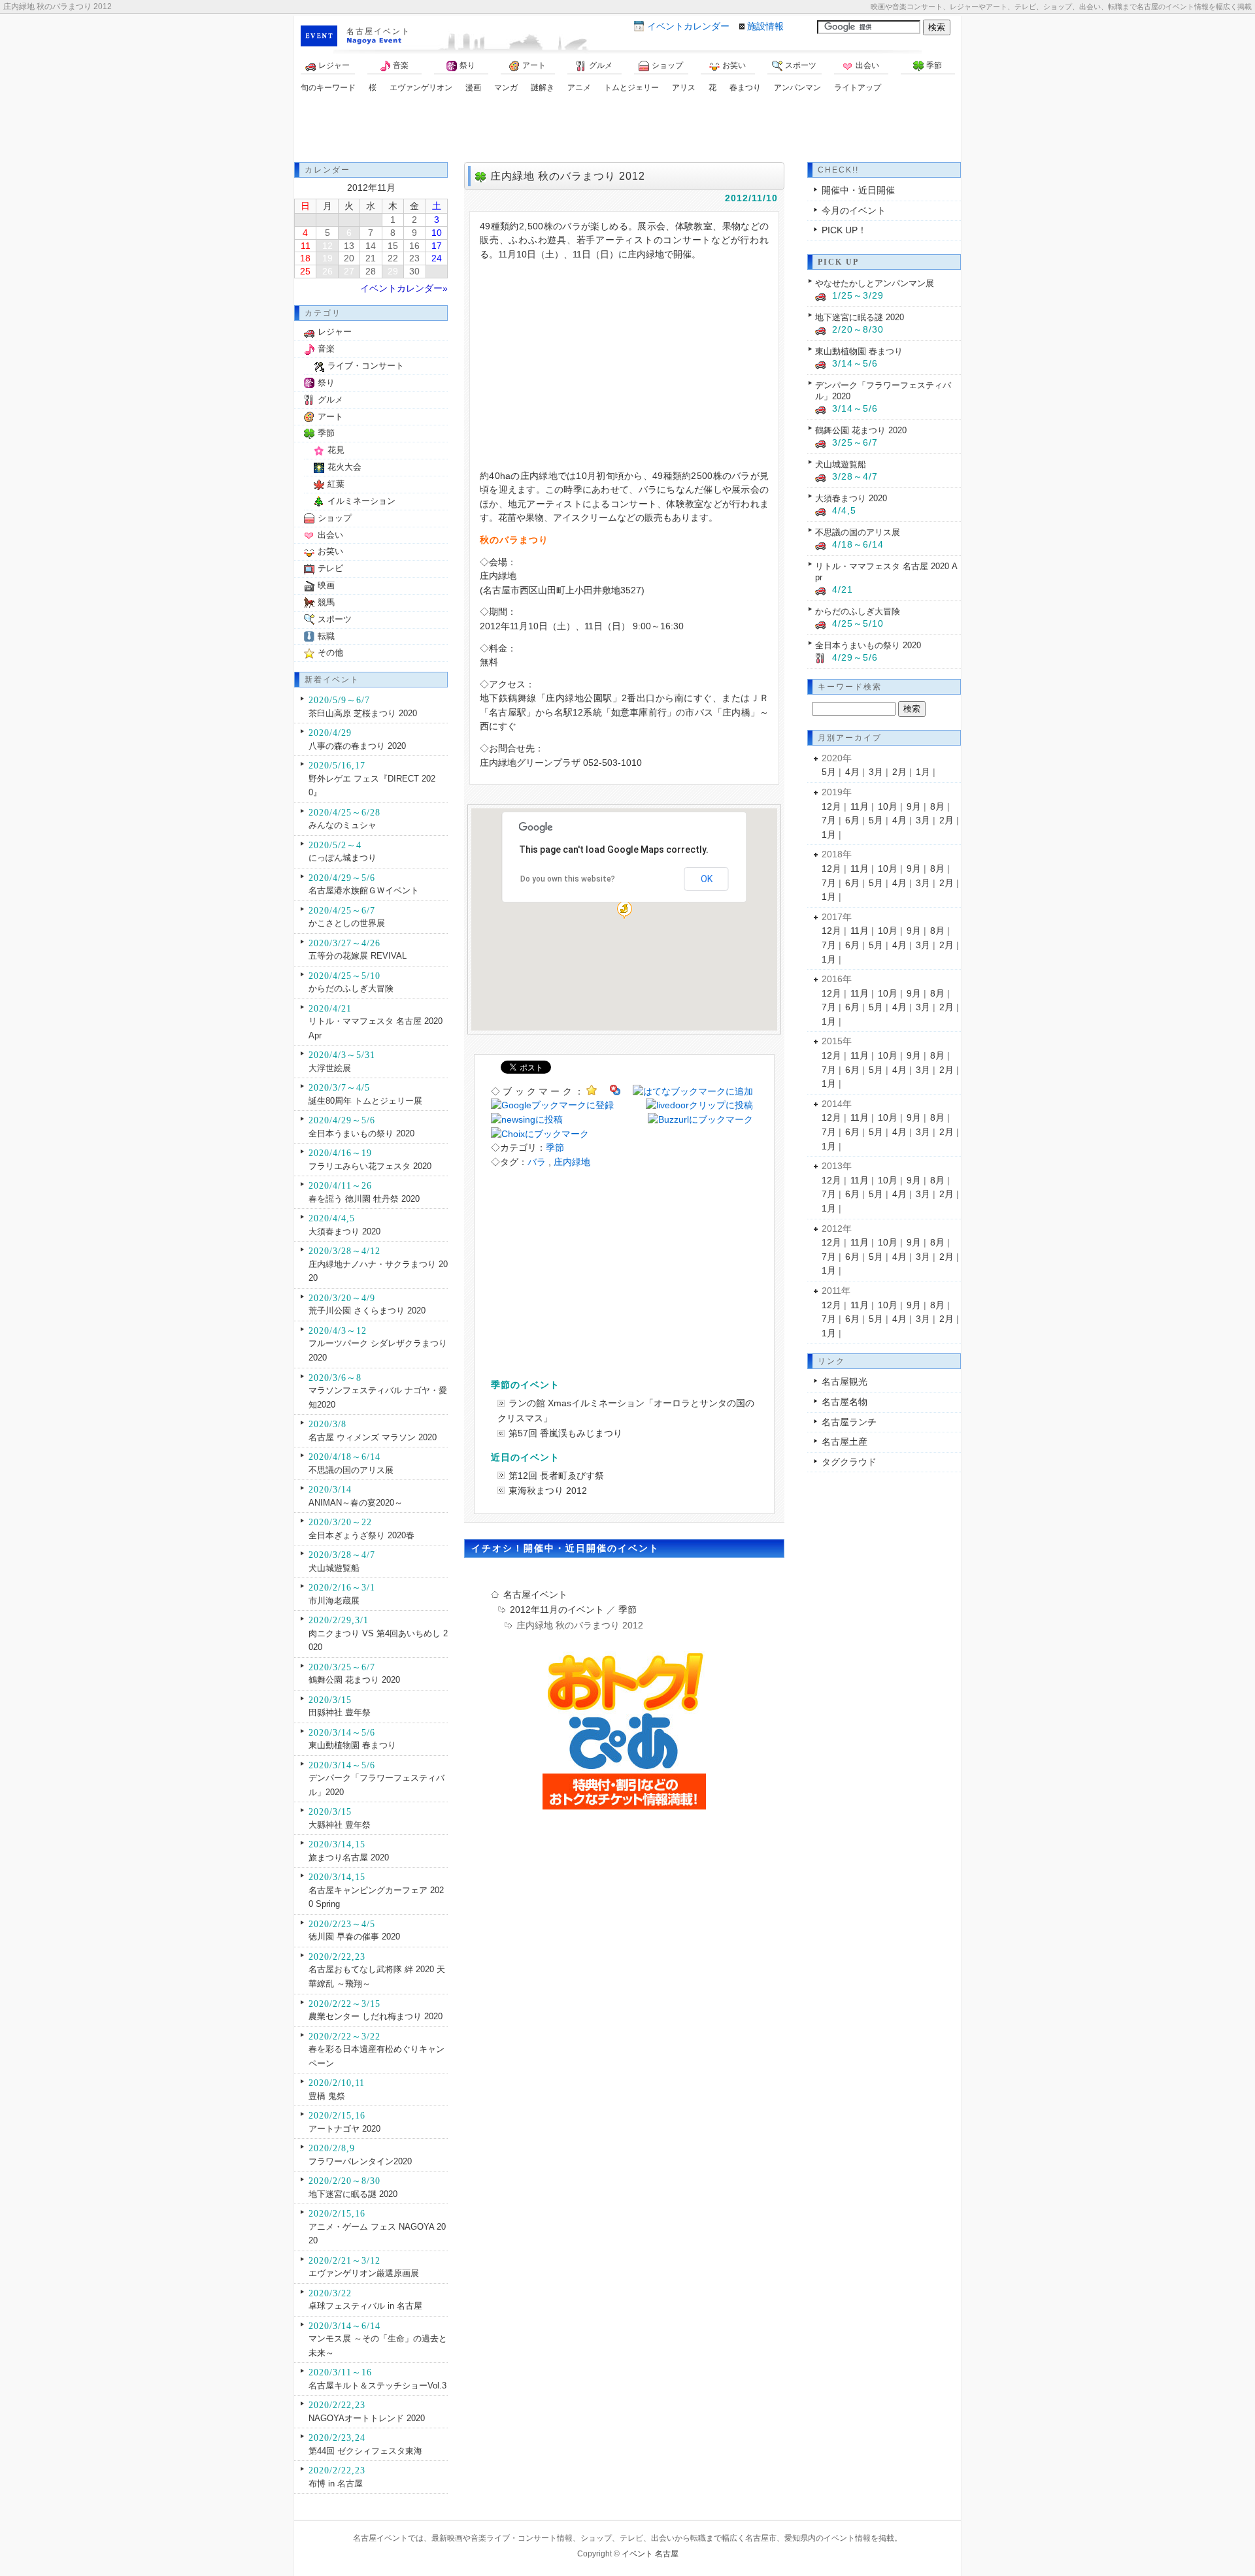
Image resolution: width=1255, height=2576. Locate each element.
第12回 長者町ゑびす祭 (556, 1476)
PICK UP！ (844, 230)
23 (414, 258)
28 (371, 271)
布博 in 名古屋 (336, 2484)
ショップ (667, 65)
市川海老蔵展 (334, 1601)
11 (306, 246)
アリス (684, 88)
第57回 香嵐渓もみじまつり (565, 1433)
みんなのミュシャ (343, 825)
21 (371, 258)
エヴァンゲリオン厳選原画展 (364, 2273)
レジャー (334, 65)
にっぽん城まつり (343, 858)
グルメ (601, 65)
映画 (326, 585)
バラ (537, 1162)
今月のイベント (854, 210)
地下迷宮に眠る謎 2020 (353, 2194)
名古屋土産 (845, 1442)
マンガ (506, 88)
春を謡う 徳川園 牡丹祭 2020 (364, 1199)
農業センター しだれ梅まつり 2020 (376, 2016)
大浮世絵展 (330, 1068)
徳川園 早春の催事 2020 (354, 1937)
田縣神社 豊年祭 (340, 1712)
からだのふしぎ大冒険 (351, 988)
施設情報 (765, 26)
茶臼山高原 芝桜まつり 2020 (363, 713)
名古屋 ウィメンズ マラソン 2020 (373, 1437)
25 (305, 271)
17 (437, 246)
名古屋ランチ (849, 1422)
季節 (934, 65)
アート (534, 65)
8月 (937, 806)
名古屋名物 (845, 1402)
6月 (852, 820)
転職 (326, 636)
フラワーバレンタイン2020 (360, 2161)
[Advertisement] (627, 129)
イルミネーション (361, 501)
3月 (876, 772)
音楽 (401, 65)
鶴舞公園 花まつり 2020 (354, 1680)
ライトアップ (858, 88)
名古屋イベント (378, 31)
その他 (330, 652)
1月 (923, 772)
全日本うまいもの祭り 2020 (361, 1133)
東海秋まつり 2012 (548, 1491)
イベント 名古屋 (650, 2554)
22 (393, 258)
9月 (914, 806)
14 (371, 246)
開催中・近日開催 (858, 190)
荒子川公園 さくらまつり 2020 (367, 1311)
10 (437, 233)
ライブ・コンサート (366, 366)
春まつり (745, 88)
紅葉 (336, 484)
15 (393, 246)
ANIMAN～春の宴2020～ (356, 1503)
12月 (831, 806)
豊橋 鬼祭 (327, 2096)
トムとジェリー (631, 88)
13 (349, 246)
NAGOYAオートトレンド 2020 (367, 2418)
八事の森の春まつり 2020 (357, 746)
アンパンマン (797, 88)
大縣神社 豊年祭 (340, 1825)
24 (437, 258)
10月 (888, 806)
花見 (336, 450)
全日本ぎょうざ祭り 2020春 (361, 1535)
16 (414, 246)
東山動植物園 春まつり (352, 1745)
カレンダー (688, 26)
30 (414, 271)
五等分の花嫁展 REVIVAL (358, 956)
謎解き (543, 88)
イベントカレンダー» (404, 288)
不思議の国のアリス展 (351, 1470)
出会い (867, 65)
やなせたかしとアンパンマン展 (875, 283)
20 (349, 258)
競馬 (326, 602)
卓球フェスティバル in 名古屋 (365, 2306)
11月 (860, 806)
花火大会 (344, 467)
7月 (829, 820)
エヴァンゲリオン (421, 88)
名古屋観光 (845, 1381)
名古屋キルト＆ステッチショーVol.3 (377, 2386)
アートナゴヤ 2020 (344, 2129)
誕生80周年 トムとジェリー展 (365, 1101)
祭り (467, 65)
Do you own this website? (568, 879)
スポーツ (801, 65)
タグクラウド (849, 1462)
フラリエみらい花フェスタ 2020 (370, 1166)
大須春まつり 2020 (344, 1231)
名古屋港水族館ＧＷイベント (364, 890)
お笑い (734, 65)
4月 (852, 772)
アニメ (579, 88)
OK (707, 879)
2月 (899, 772)
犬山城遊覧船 (334, 1568)
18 (305, 258)
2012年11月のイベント (557, 1610)
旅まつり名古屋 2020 (349, 1858)
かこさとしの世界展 (347, 923)
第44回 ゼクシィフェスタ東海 (365, 2451)
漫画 (473, 88)
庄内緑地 (572, 1162)
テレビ (330, 568)
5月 (829, 772)
